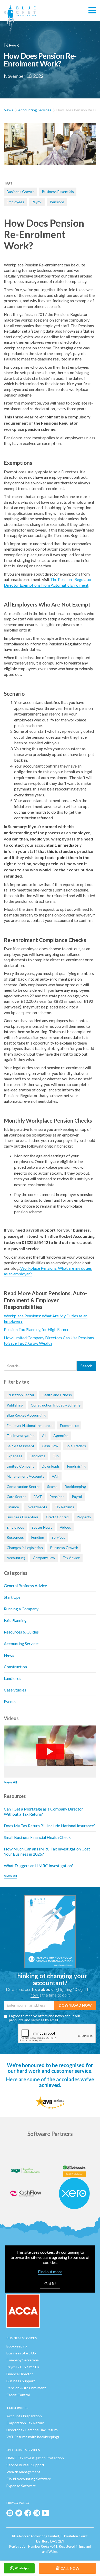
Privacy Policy (18, 2503)
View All (10, 1782)
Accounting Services (35, 110)
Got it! (50, 2283)
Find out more (50, 2272)
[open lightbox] (50, 148)
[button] (92, 11)
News (8, 110)
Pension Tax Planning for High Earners (37, 1329)
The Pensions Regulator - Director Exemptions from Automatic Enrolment (49, 582)
